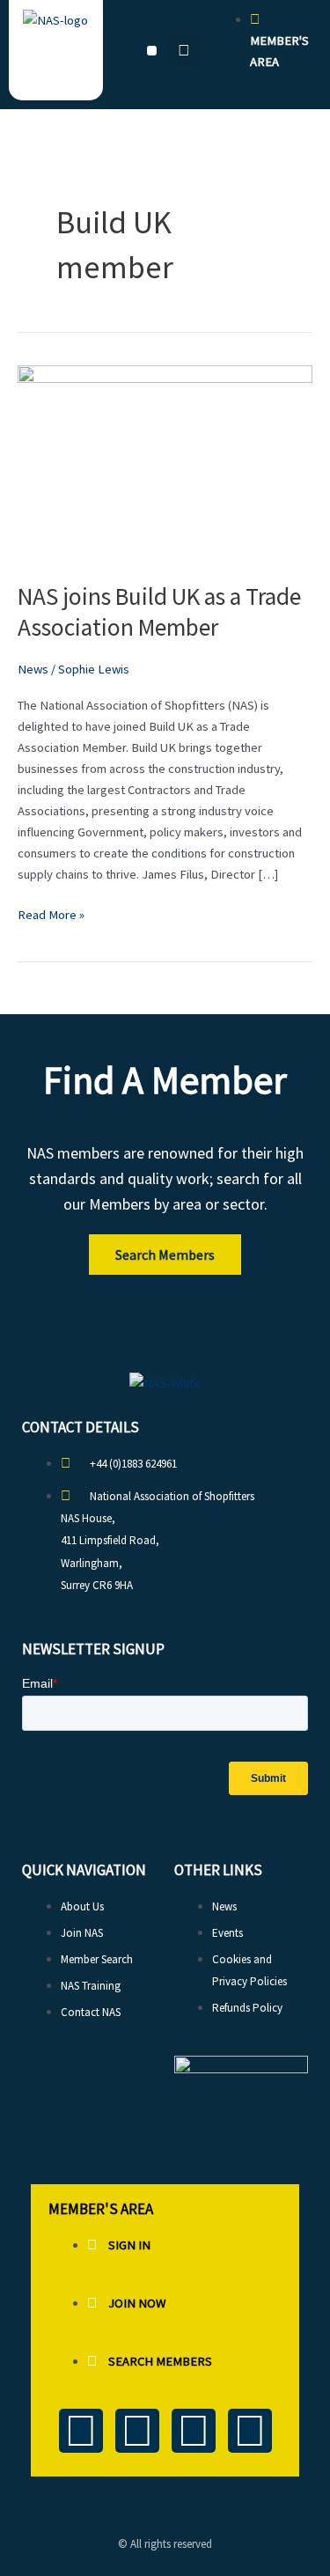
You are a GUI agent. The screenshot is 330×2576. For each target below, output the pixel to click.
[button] (152, 51)
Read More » (51, 913)
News (33, 669)
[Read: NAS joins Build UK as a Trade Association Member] (165, 462)
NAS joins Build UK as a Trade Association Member (159, 612)
